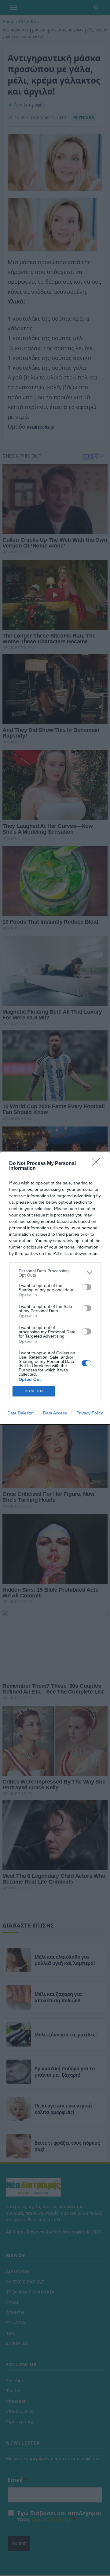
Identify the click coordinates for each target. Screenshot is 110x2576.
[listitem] (55, 1273)
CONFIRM (34, 1391)
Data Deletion (20, 1413)
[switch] (86, 1287)
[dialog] (55, 1288)
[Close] (98, 1164)
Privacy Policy (90, 1413)
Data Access (55, 1413)
